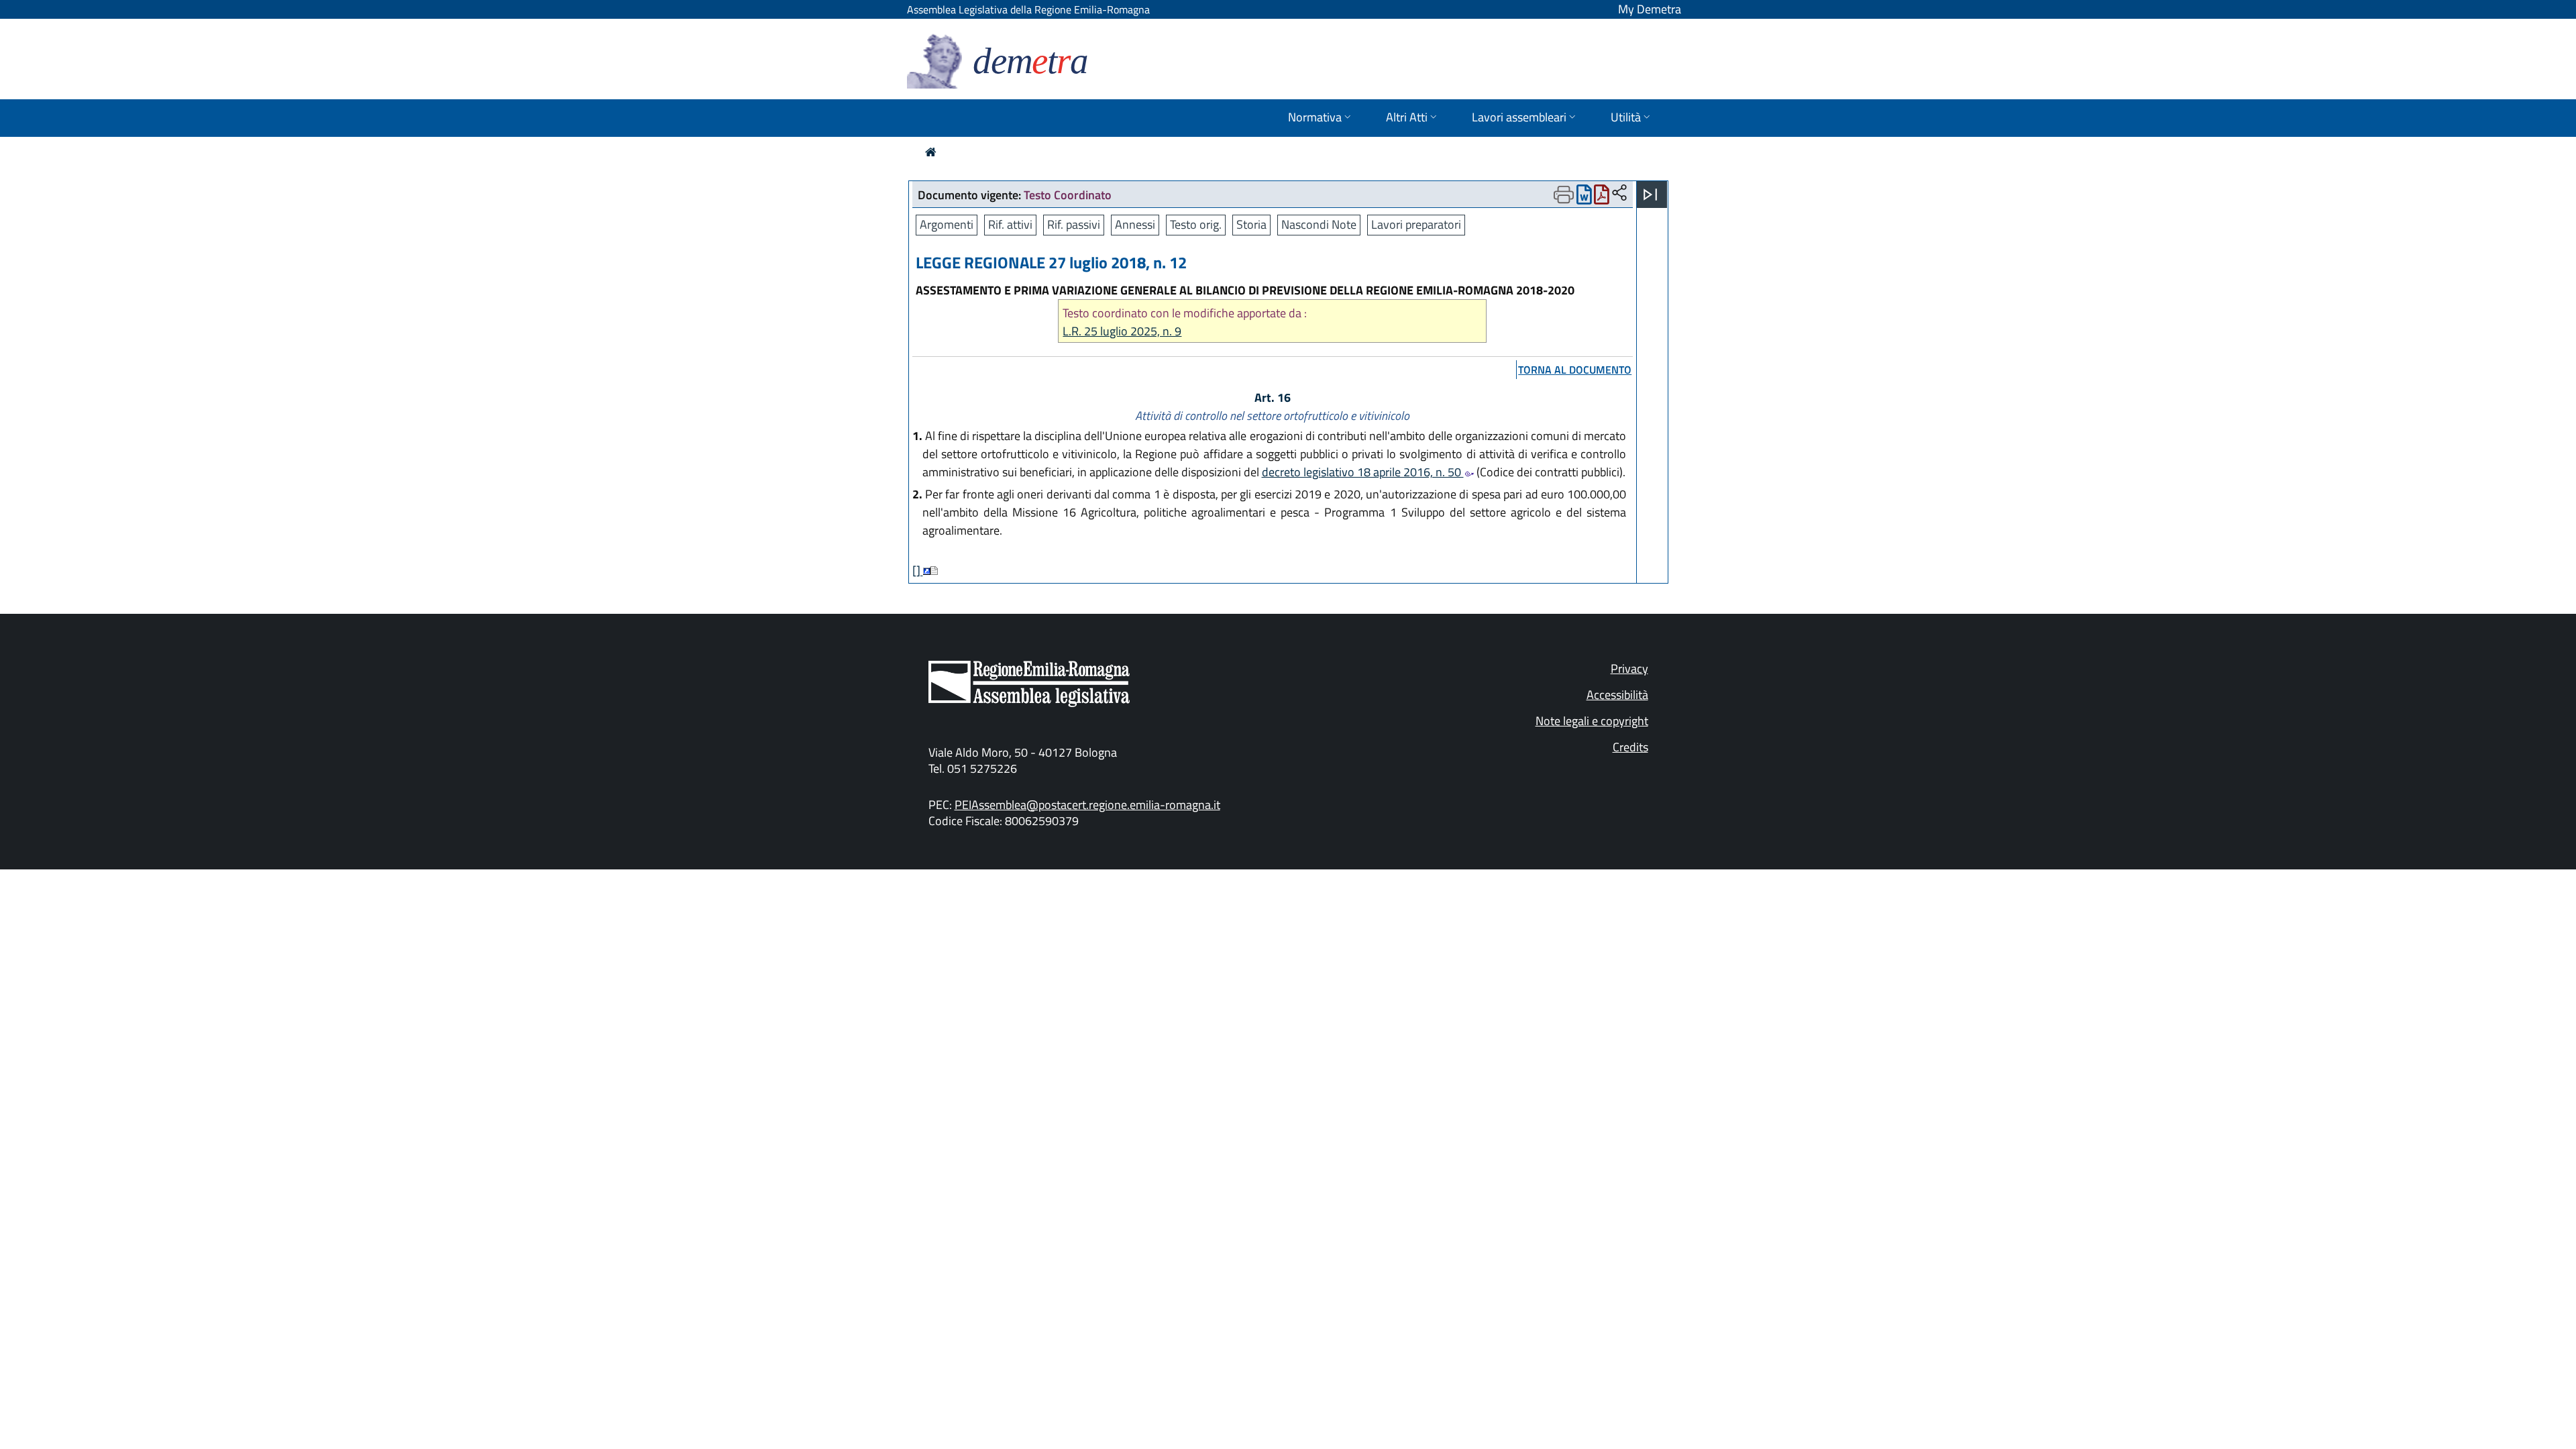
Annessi (1135, 224)
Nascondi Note (1319, 224)
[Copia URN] (1619, 194)
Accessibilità (1617, 695)
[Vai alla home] (931, 152)
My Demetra (1650, 9)
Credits (1630, 747)
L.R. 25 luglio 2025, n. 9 (1122, 331)
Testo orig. (1196, 224)
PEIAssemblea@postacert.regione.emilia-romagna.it (1087, 805)
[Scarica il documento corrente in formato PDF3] (1602, 198)
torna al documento (1575, 370)
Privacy (1629, 668)
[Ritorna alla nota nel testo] (927, 571)
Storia (1251, 224)
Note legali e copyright (1592, 721)
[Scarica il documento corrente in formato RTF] (1584, 198)
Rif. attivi (1010, 224)
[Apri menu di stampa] (1564, 195)
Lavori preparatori (1416, 224)
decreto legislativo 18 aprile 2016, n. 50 (1363, 472)
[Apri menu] (1650, 195)
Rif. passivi (1074, 224)
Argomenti (947, 224)
